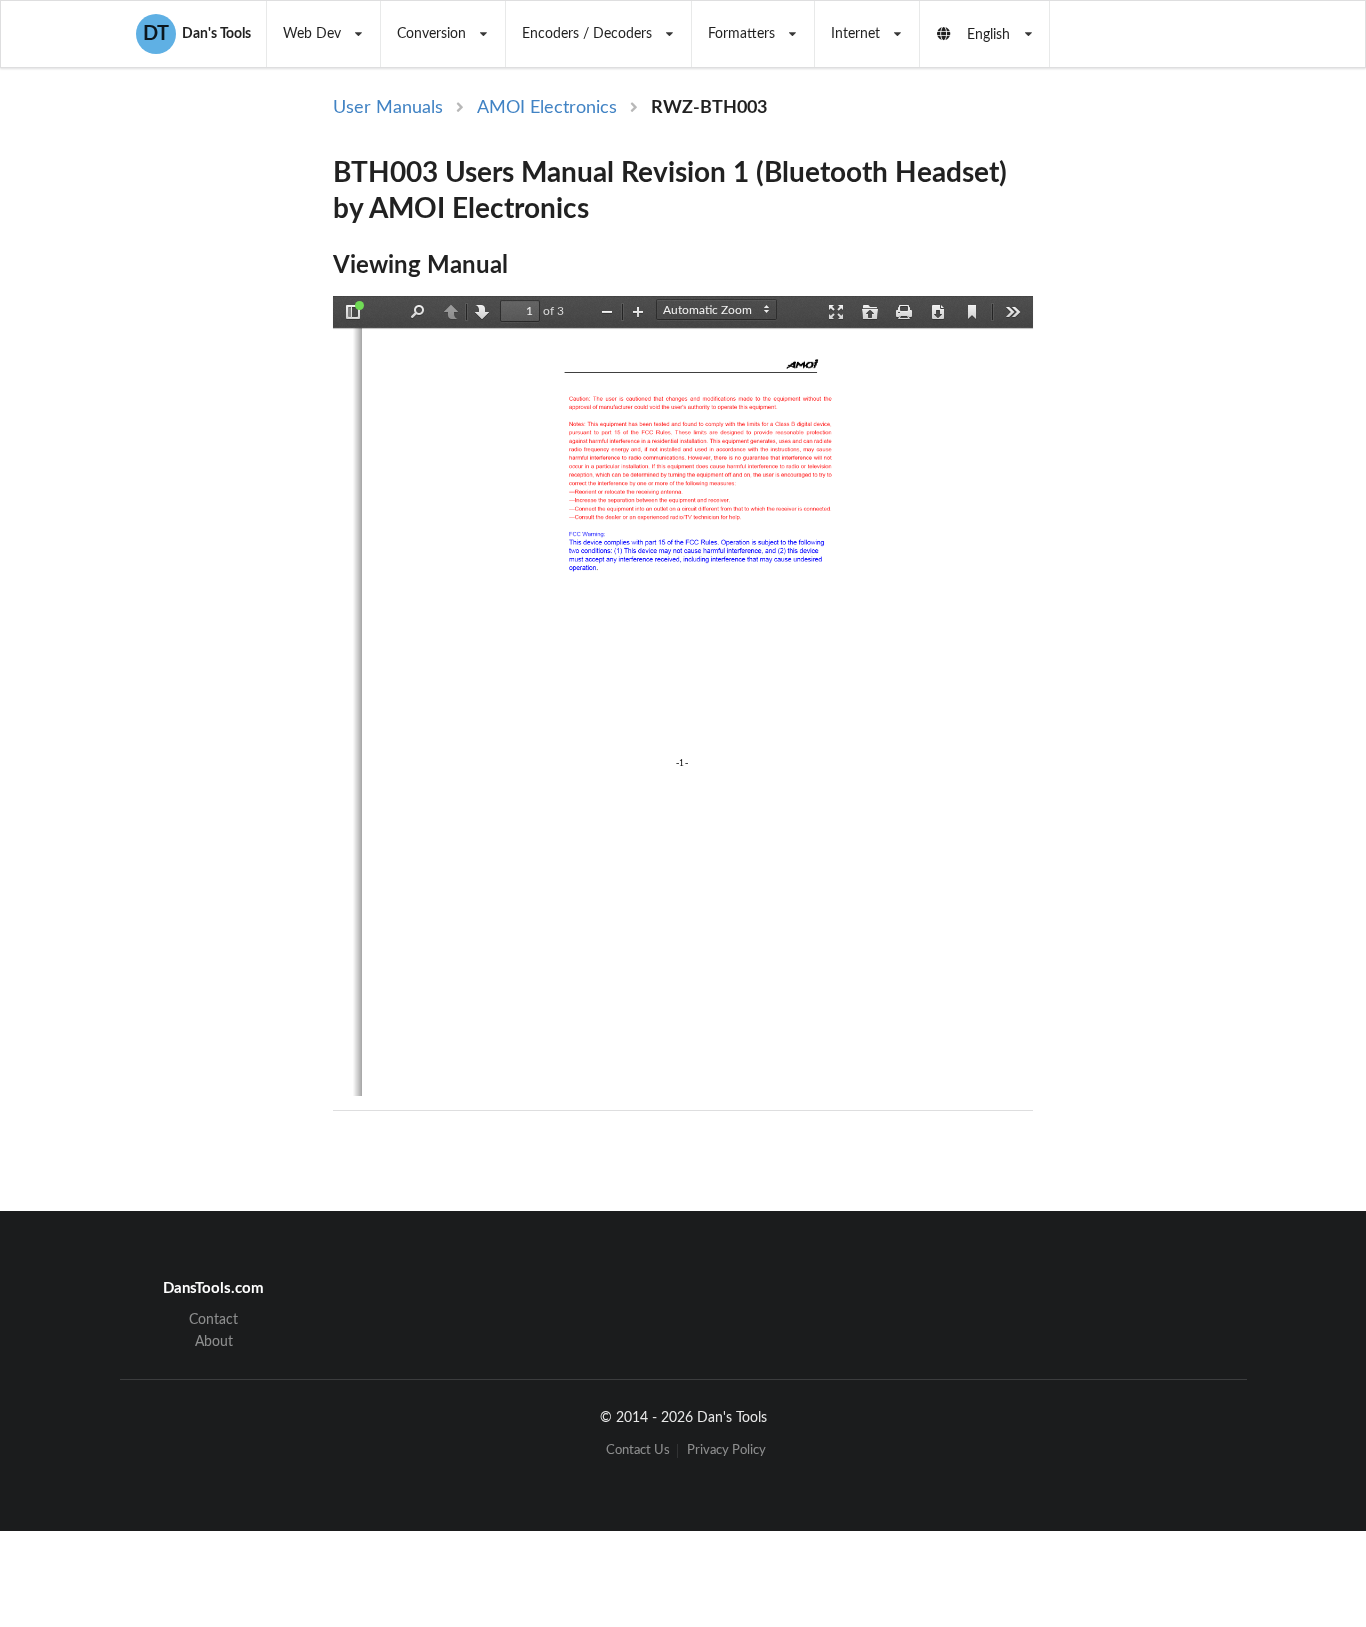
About (214, 1342)
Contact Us (638, 1450)
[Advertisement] (1201, 422)
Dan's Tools (197, 34)
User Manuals (388, 108)
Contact (213, 1320)
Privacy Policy (726, 1450)
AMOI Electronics (547, 108)
